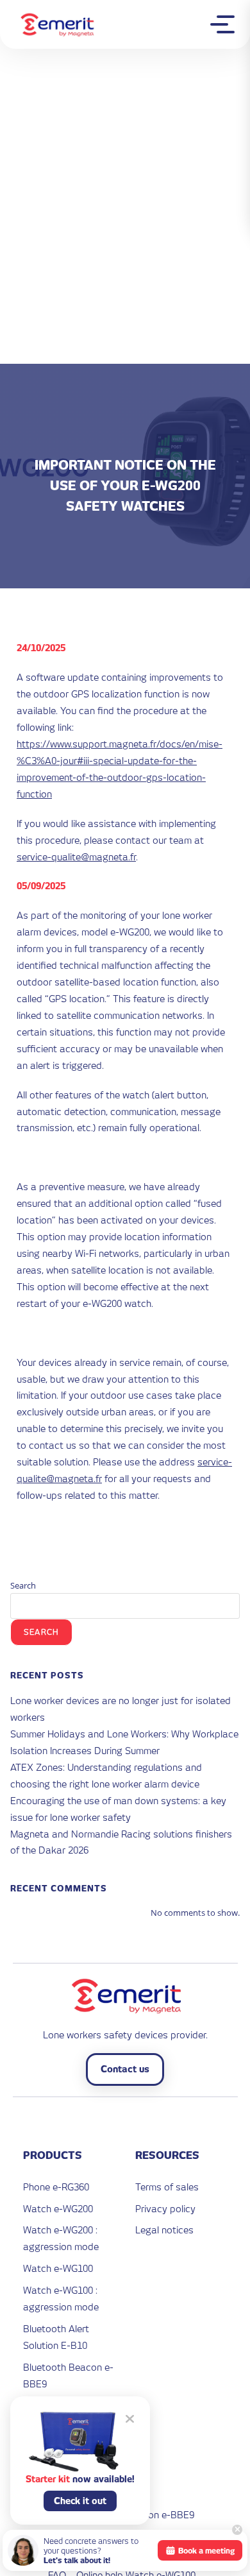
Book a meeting (206, 2551)
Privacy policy (165, 2209)
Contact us (125, 2069)
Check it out (80, 2501)
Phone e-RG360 (56, 2187)
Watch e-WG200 (58, 2209)
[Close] (237, 2530)
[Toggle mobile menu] (226, 24)
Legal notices (164, 2230)
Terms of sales (167, 2187)
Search (23, 1585)
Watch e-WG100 (58, 2268)
